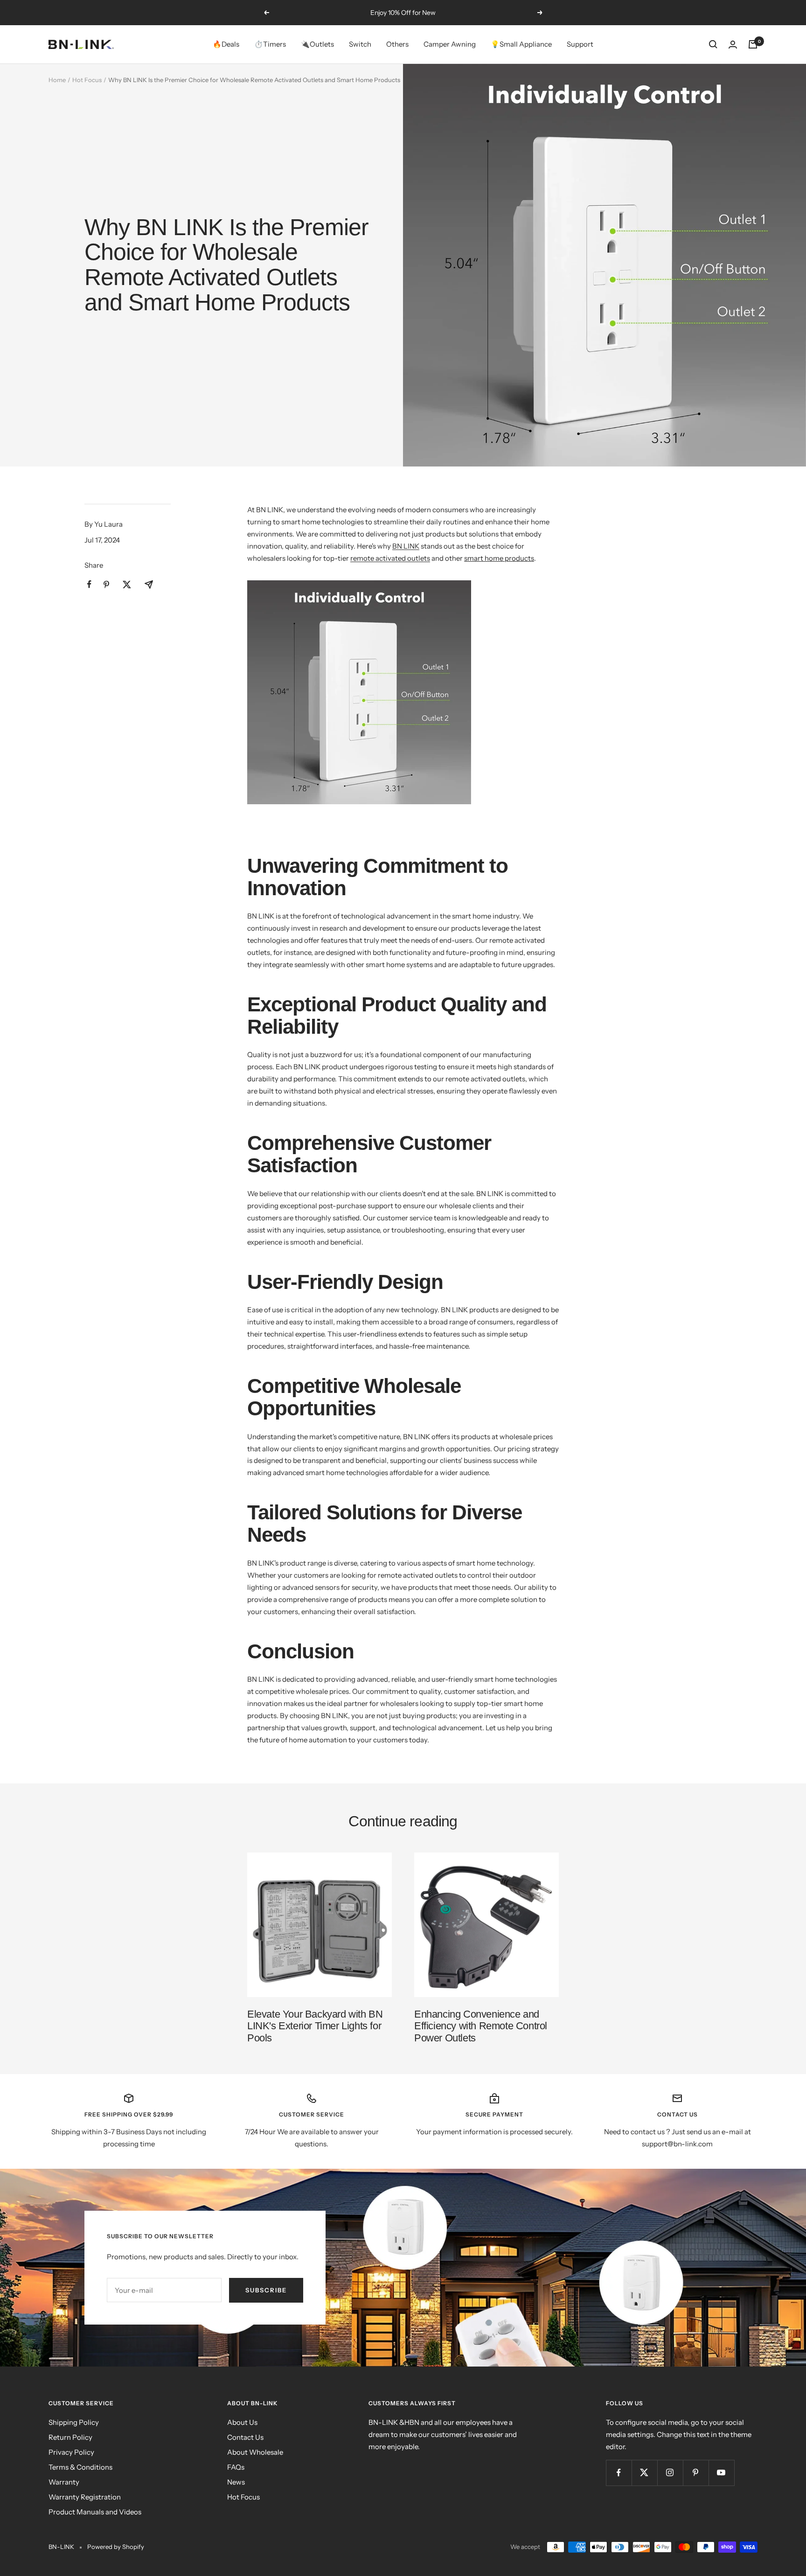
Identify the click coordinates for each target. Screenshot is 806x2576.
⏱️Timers (270, 44)
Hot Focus (87, 80)
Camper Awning (450, 44)
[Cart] (753, 44)
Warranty (64, 2482)
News (236, 2482)
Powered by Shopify (116, 2547)
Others (397, 44)
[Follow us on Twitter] (644, 2473)
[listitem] (89, 584)
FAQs (236, 2467)
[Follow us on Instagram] (670, 2473)
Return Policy (70, 2437)
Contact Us (245, 2437)
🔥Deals (226, 44)
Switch (360, 44)
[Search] (713, 44)
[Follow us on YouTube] (721, 2473)
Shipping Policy (74, 2422)
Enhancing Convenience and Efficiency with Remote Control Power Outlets (481, 2026)
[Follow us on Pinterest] (696, 2473)
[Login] (733, 45)
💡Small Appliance (521, 44)
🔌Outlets (317, 44)
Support (580, 44)
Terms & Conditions (80, 2467)
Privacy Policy (71, 2452)
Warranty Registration (85, 2497)
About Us (242, 2422)
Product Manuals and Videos (95, 2512)
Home (57, 80)
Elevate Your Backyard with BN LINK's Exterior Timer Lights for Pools (315, 2026)
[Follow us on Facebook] (619, 2473)
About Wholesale (255, 2452)
